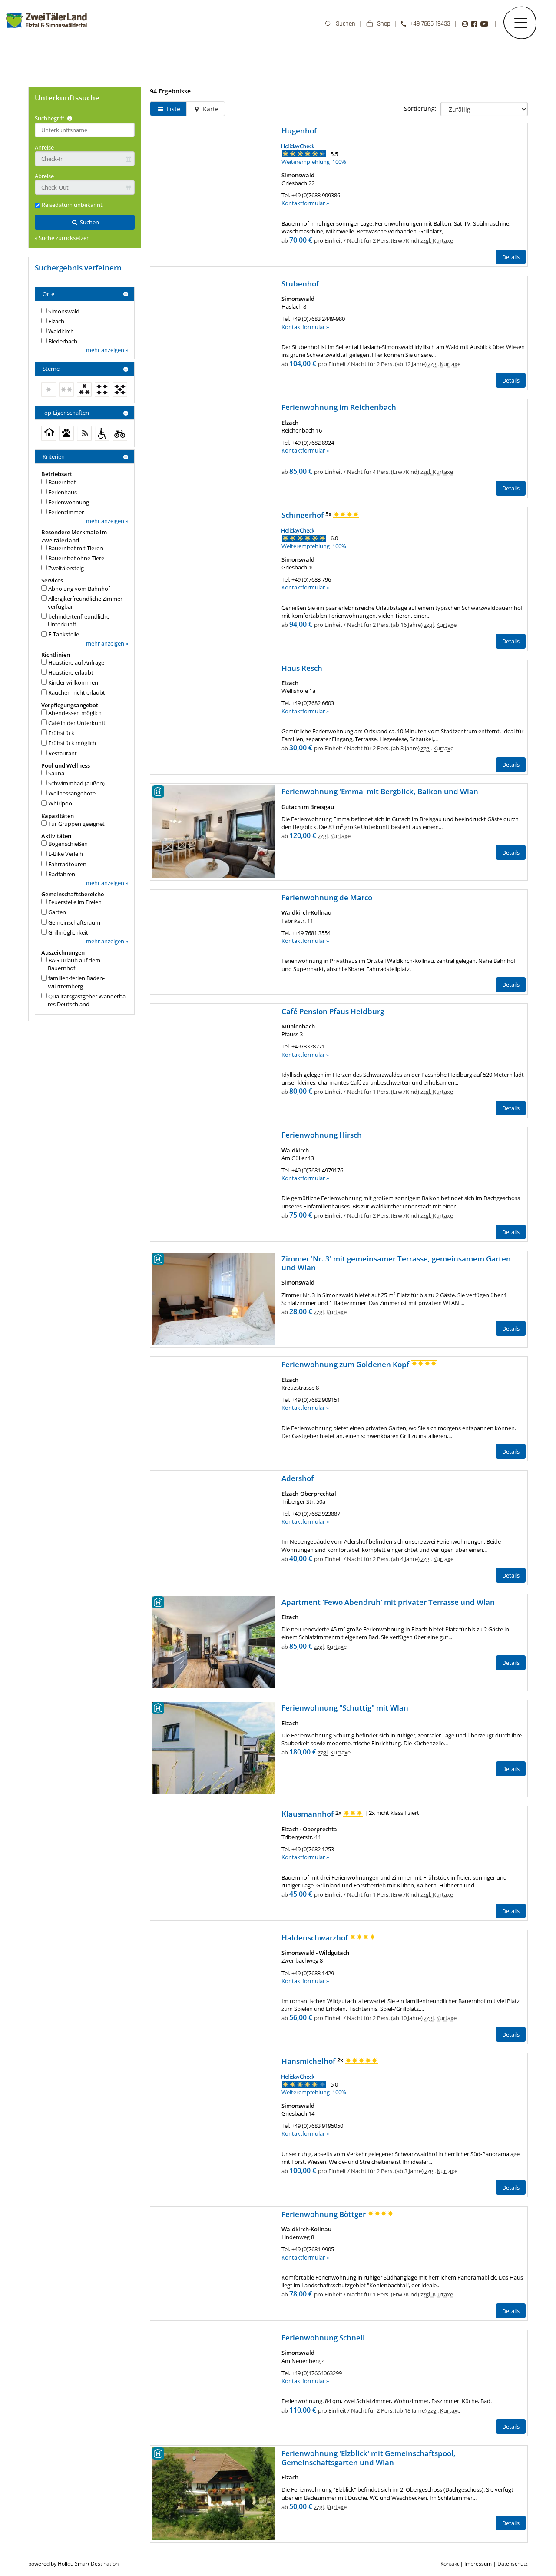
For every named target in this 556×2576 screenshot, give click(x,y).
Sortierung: (420, 108)
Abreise (44, 176)
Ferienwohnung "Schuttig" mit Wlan (345, 1708)
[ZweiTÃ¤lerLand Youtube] (484, 24)
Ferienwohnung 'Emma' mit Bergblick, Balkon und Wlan (380, 791)
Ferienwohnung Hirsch (322, 1135)
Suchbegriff (50, 118)
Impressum (478, 2564)
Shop (384, 24)
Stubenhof (300, 284)
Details (511, 257)
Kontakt (450, 2564)
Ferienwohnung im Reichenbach (339, 407)
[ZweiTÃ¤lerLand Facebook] (474, 24)
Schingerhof (303, 515)
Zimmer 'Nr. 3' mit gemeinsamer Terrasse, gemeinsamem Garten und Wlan (396, 1263)
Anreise (44, 147)
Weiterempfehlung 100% (314, 162)
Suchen (346, 24)
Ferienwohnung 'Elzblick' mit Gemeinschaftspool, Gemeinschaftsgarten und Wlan (369, 2458)
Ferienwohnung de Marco (327, 897)
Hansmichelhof (309, 2061)
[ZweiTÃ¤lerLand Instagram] (465, 24)
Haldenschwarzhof (316, 1938)
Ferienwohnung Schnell (323, 2338)
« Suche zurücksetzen (62, 238)
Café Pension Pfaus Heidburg (333, 1011)
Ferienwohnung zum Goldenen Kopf (346, 1364)
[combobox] (85, 130)
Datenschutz (513, 2564)
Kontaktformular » (305, 203)
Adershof (298, 1478)
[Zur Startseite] (47, 32)
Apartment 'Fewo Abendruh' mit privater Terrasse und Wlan (388, 1602)
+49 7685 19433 (430, 24)
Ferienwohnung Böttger (324, 2214)
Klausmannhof (308, 1814)
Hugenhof (299, 131)
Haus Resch (302, 668)
